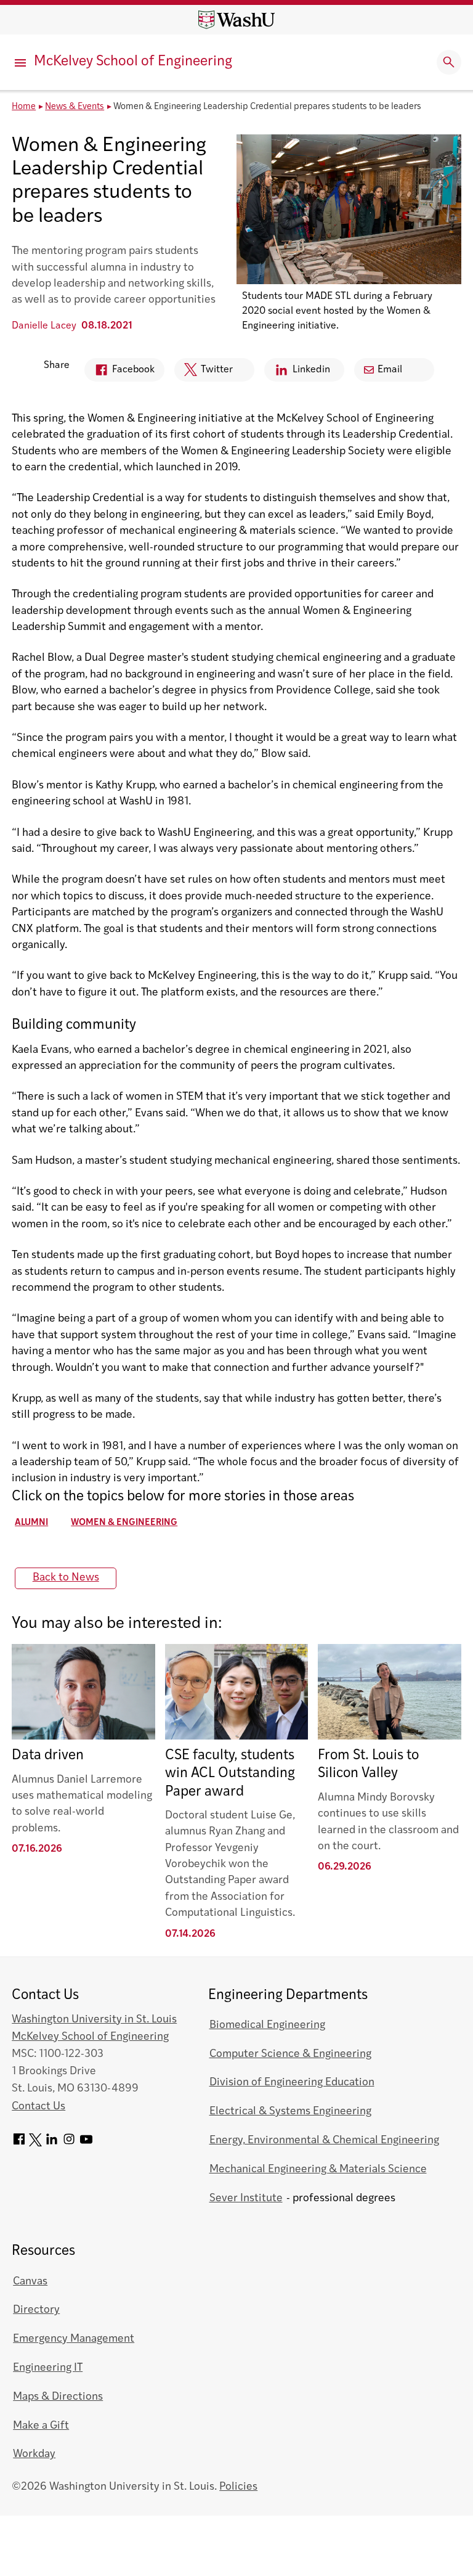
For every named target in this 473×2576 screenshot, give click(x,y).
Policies (238, 2487)
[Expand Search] (449, 62)
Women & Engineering (124, 1523)
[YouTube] (86, 2144)
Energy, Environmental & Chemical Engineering (324, 2141)
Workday (34, 2454)
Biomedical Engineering (267, 2025)
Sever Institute (246, 2198)
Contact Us (38, 2107)
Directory (36, 2310)
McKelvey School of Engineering (133, 62)
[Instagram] (69, 2144)
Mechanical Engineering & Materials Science (318, 2169)
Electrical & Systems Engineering (290, 2112)
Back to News (66, 1578)
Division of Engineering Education (292, 2083)
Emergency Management (74, 2339)
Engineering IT (48, 2368)
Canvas (30, 2282)
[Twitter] (35, 2144)
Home (24, 107)
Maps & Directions (58, 2397)
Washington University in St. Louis (94, 2020)
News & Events (75, 107)
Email (390, 370)
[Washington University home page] (236, 20)
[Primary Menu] (22, 62)
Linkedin (297, 373)
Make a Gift (41, 2426)
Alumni (31, 1523)
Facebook (119, 373)
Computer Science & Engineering (290, 2054)
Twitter (204, 373)
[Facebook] (19, 2144)
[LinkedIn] (52, 2144)
